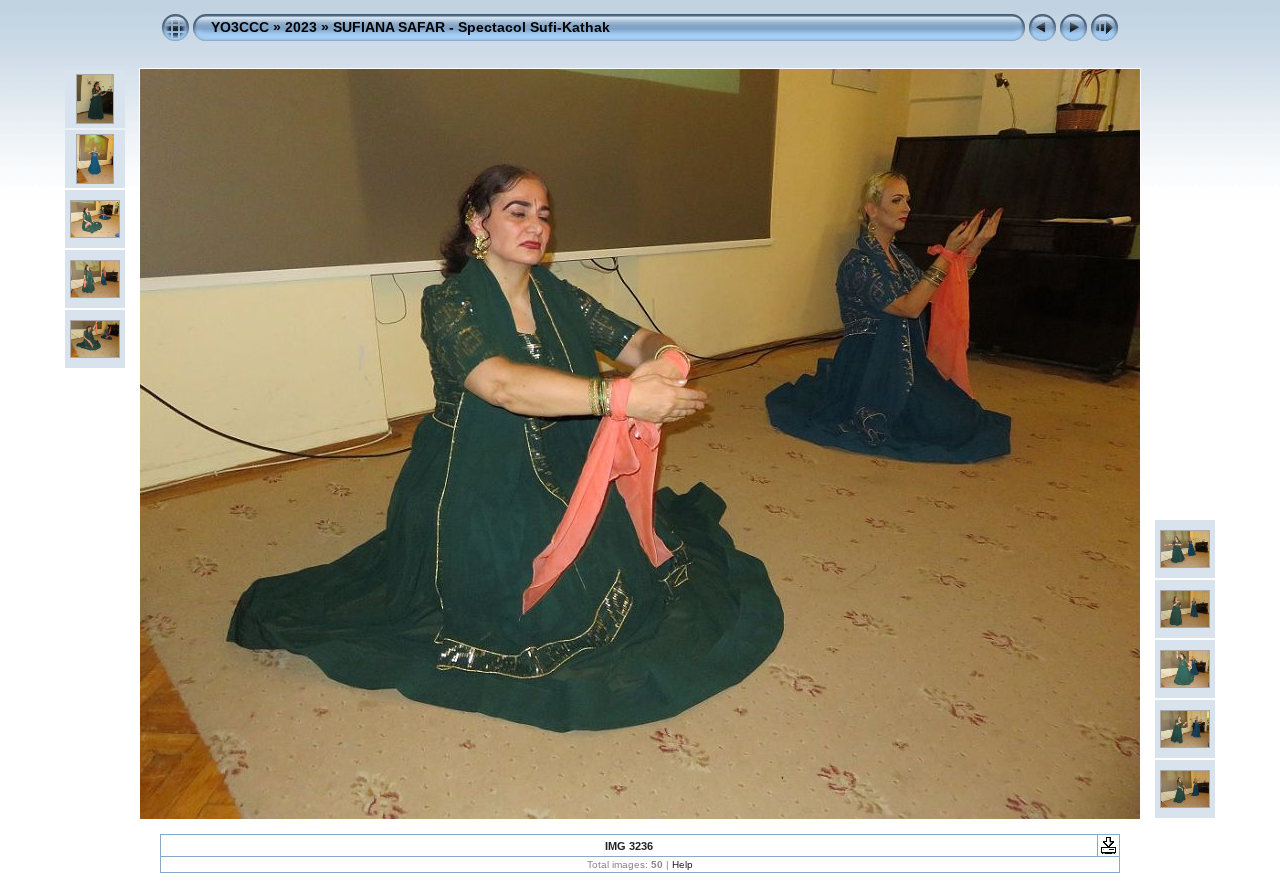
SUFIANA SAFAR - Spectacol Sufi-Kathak (471, 27)
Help (682, 864)
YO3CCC (240, 27)
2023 (301, 27)
